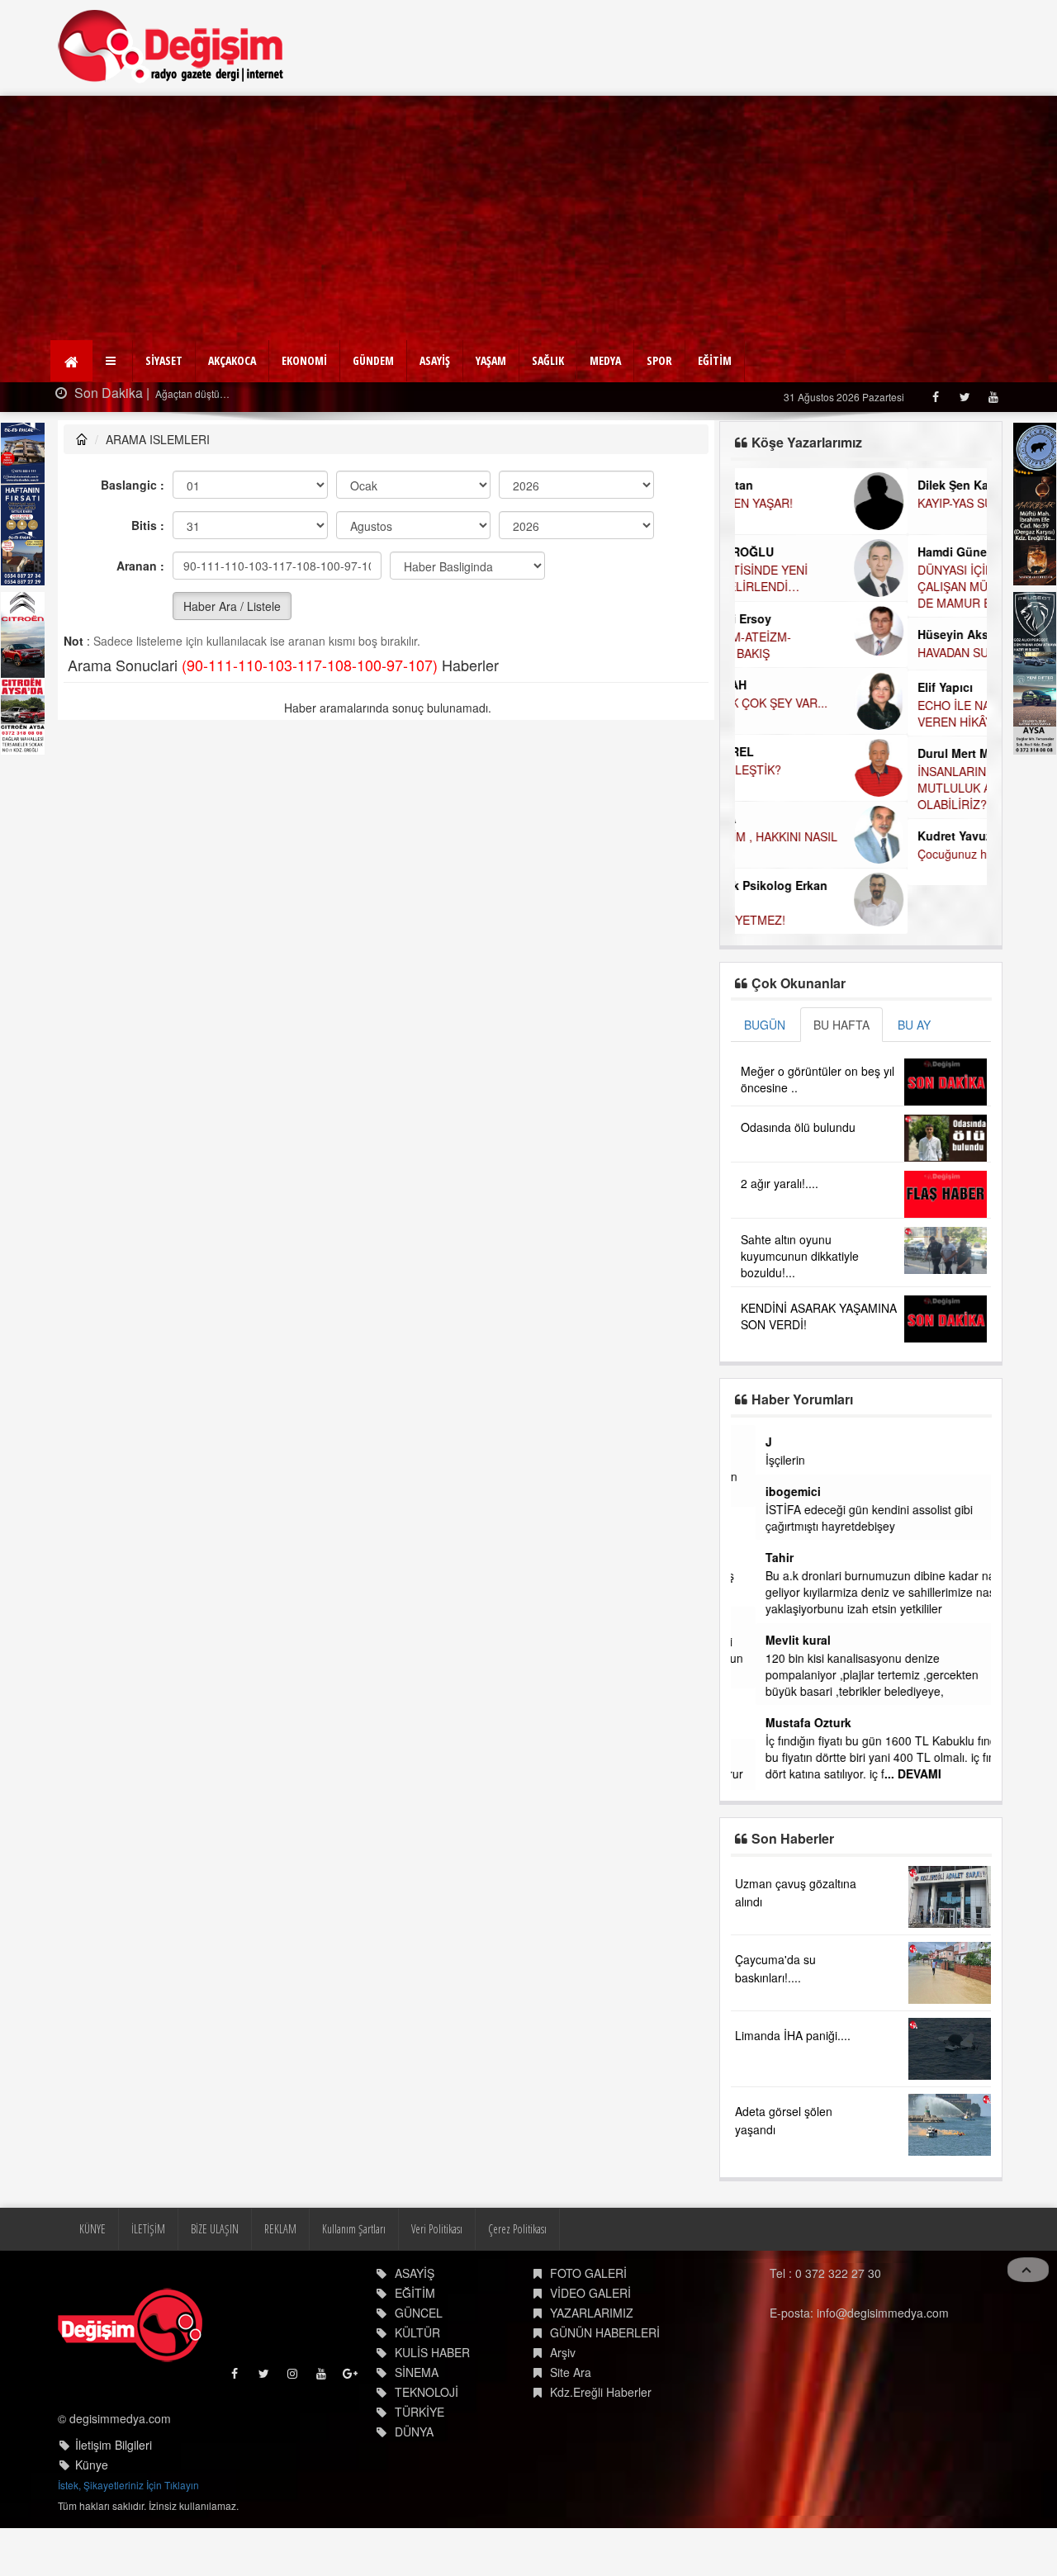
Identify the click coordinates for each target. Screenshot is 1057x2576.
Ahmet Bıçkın (778, 1524)
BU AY (914, 1025)
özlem (757, 1623)
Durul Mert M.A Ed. (797, 753)
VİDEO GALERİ (590, 2340)
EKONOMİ (304, 360)
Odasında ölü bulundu (798, 1127)
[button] (113, 361)
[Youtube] (993, 397)
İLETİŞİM (148, 2276)
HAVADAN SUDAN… (798, 652)
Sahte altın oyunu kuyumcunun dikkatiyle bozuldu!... (800, 1256)
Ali (748, 1755)
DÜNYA (414, 2479)
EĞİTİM (715, 360)
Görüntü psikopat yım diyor (811, 1724)
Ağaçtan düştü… (191, 393)
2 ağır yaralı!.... (780, 1183)
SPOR (659, 360)
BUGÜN (765, 1025)
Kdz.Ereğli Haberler (601, 2439)
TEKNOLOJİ (427, 2439)
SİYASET (164, 360)
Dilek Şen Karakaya (799, 485)
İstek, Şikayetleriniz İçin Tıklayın (128, 2533)
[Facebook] (935, 397)
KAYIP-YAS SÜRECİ (796, 503)
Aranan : (140, 566)
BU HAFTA (841, 1025)
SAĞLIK (548, 360)
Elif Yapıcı (773, 687)
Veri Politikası (437, 2276)
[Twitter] (964, 397)
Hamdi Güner (782, 552)
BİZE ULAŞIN (215, 2276)
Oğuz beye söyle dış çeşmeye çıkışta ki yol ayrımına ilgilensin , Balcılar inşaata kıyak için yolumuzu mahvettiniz (857, 1476)
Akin (754, 1706)
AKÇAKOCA (232, 360)
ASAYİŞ (435, 360)
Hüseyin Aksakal (792, 634)
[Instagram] (294, 2424)
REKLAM (280, 2276)
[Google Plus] (351, 2424)
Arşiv (563, 2399)
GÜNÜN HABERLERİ (605, 2379)
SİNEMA (417, 2419)
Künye (92, 2512)
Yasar (756, 1442)
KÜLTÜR (417, 2379)
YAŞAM (491, 360)
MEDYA (605, 360)
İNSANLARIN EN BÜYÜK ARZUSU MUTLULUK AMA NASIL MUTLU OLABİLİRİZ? (835, 788)
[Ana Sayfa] (171, 46)
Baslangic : (133, 485)
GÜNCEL (419, 2360)
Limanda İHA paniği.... (793, 2082)
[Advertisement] (528, 220)
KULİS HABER (432, 2399)
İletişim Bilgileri (114, 2493)
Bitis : (148, 525)
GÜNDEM (373, 360)
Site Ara (571, 2419)
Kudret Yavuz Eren (796, 836)
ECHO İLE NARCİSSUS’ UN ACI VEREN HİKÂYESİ (829, 713)
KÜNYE (92, 2276)
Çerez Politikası (517, 2276)
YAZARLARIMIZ (592, 2360)
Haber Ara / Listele (232, 606)
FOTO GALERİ (588, 2320)
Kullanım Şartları (354, 2276)
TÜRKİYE (419, 2459)
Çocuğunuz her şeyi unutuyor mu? (835, 854)
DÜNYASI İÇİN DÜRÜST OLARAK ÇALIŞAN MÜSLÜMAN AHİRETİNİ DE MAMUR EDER (834, 586)
